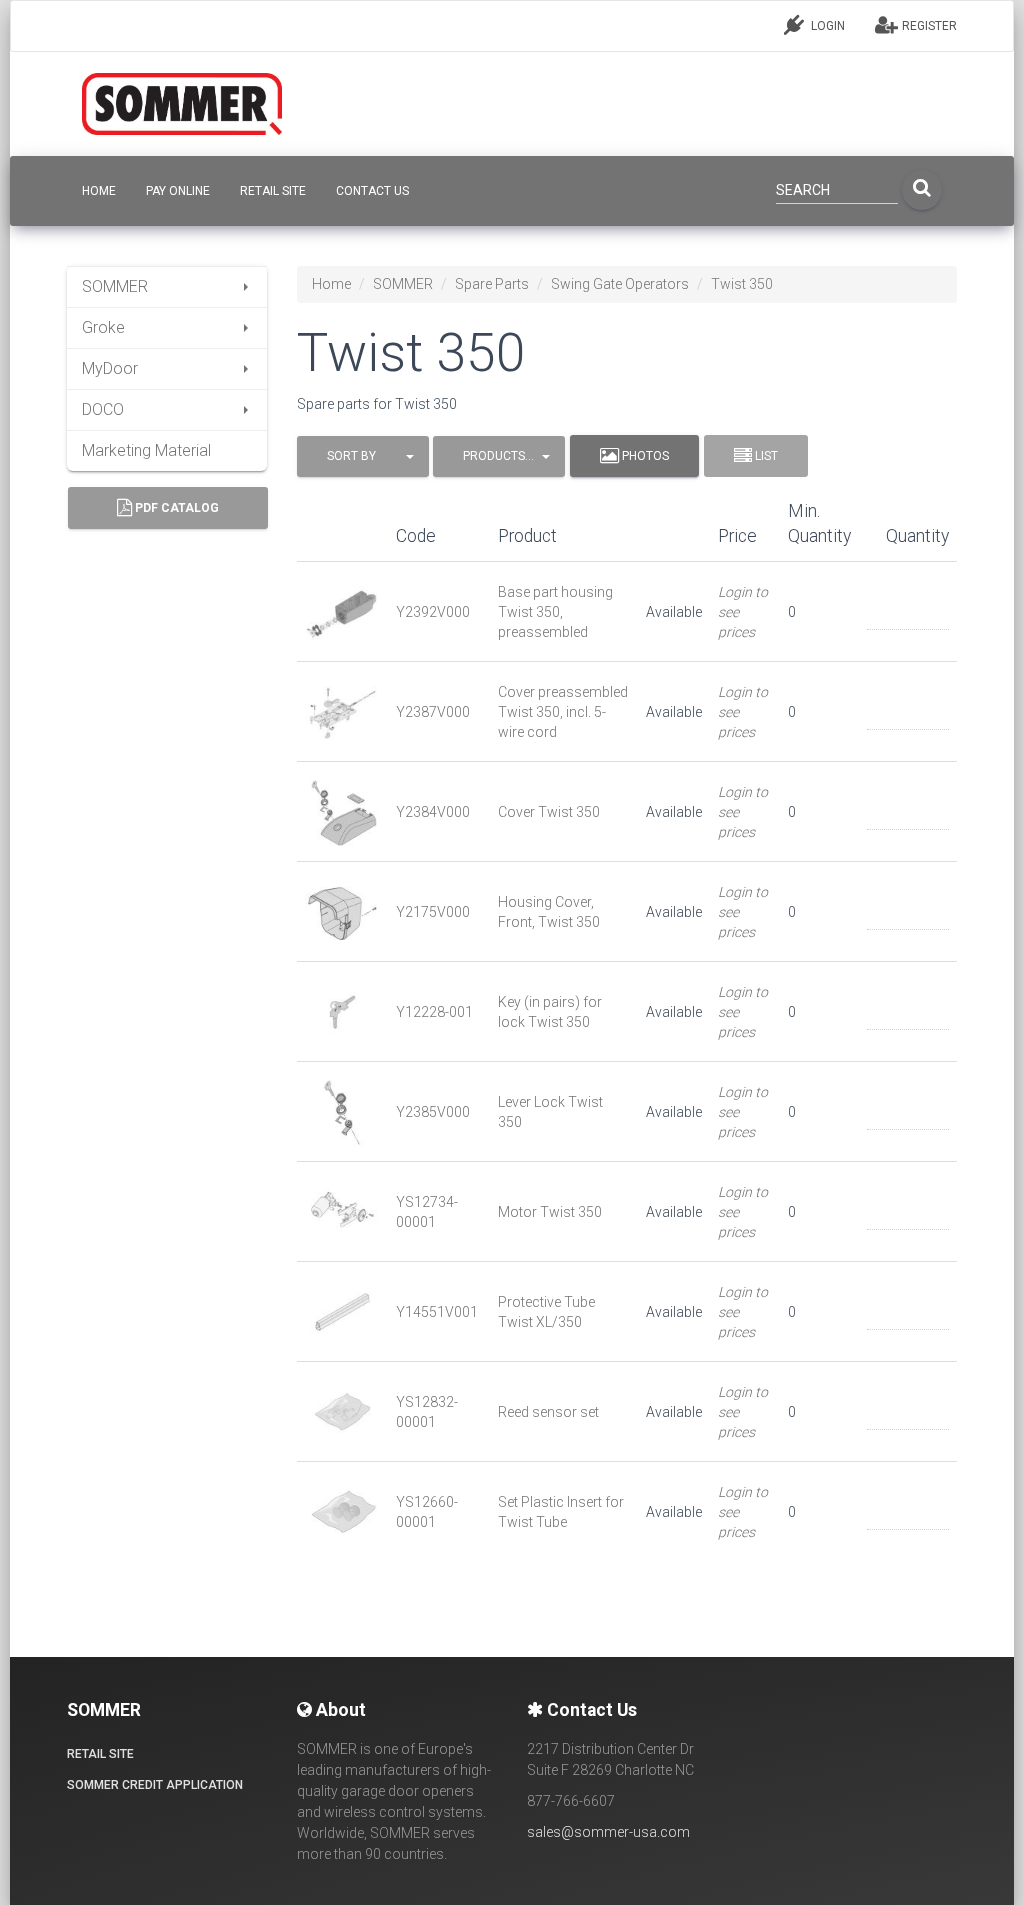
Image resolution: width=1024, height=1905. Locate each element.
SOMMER (115, 286)
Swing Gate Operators (620, 284)
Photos (644, 456)
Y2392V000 (433, 612)
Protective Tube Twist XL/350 (546, 1312)
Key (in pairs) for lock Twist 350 (550, 1012)
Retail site (273, 191)
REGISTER (928, 26)
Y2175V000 (433, 912)
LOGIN (826, 26)
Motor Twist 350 (550, 1212)
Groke (103, 327)
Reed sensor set (548, 1412)
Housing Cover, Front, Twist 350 (549, 912)
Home (331, 284)
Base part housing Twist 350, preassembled (555, 612)
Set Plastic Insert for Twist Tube (561, 1512)
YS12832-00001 (427, 1412)
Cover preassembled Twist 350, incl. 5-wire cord (563, 712)
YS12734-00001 (427, 1212)
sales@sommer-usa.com (608, 1832)
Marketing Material (146, 450)
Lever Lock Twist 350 (550, 1112)
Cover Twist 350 (549, 812)
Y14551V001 (437, 1312)
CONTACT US (372, 191)
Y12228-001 (434, 1012)
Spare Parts (492, 284)
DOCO (103, 409)
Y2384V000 (433, 812)
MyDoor (110, 368)
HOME (99, 191)
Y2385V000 (433, 1112)
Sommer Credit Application (155, 1785)
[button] (363, 456)
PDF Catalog (175, 508)
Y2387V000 (433, 712)
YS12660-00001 (427, 1512)
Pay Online (178, 191)
